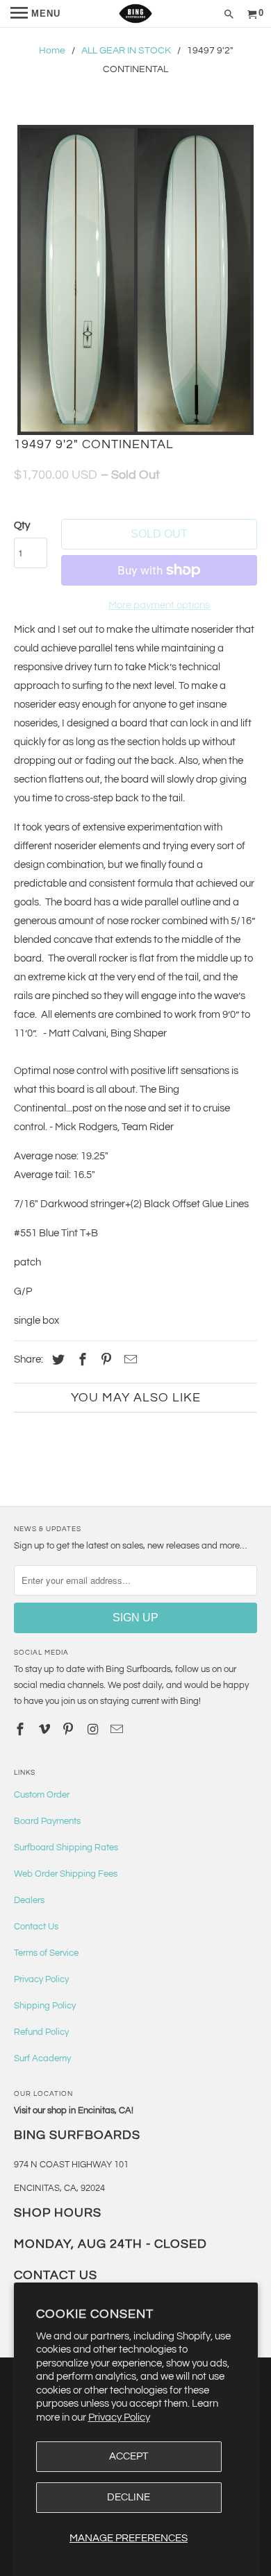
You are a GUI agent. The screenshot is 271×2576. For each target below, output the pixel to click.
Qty (22, 526)
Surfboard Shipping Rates (66, 1848)
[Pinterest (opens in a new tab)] (104, 1360)
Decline (129, 2497)
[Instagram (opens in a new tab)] (94, 1730)
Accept (129, 2456)
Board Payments (47, 1821)
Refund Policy (41, 2032)
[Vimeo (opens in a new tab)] (46, 1730)
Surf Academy (42, 2058)
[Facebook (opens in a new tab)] (81, 1360)
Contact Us (36, 1927)
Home (52, 51)
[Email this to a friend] (129, 1360)
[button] (136, 280)
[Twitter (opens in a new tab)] (56, 1360)
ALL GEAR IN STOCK (126, 51)
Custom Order (42, 1795)
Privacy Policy (119, 2417)
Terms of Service (46, 1953)
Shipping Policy (45, 2006)
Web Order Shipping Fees (66, 1874)
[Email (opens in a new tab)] (118, 1730)
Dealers (29, 1900)
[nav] (35, 14)
